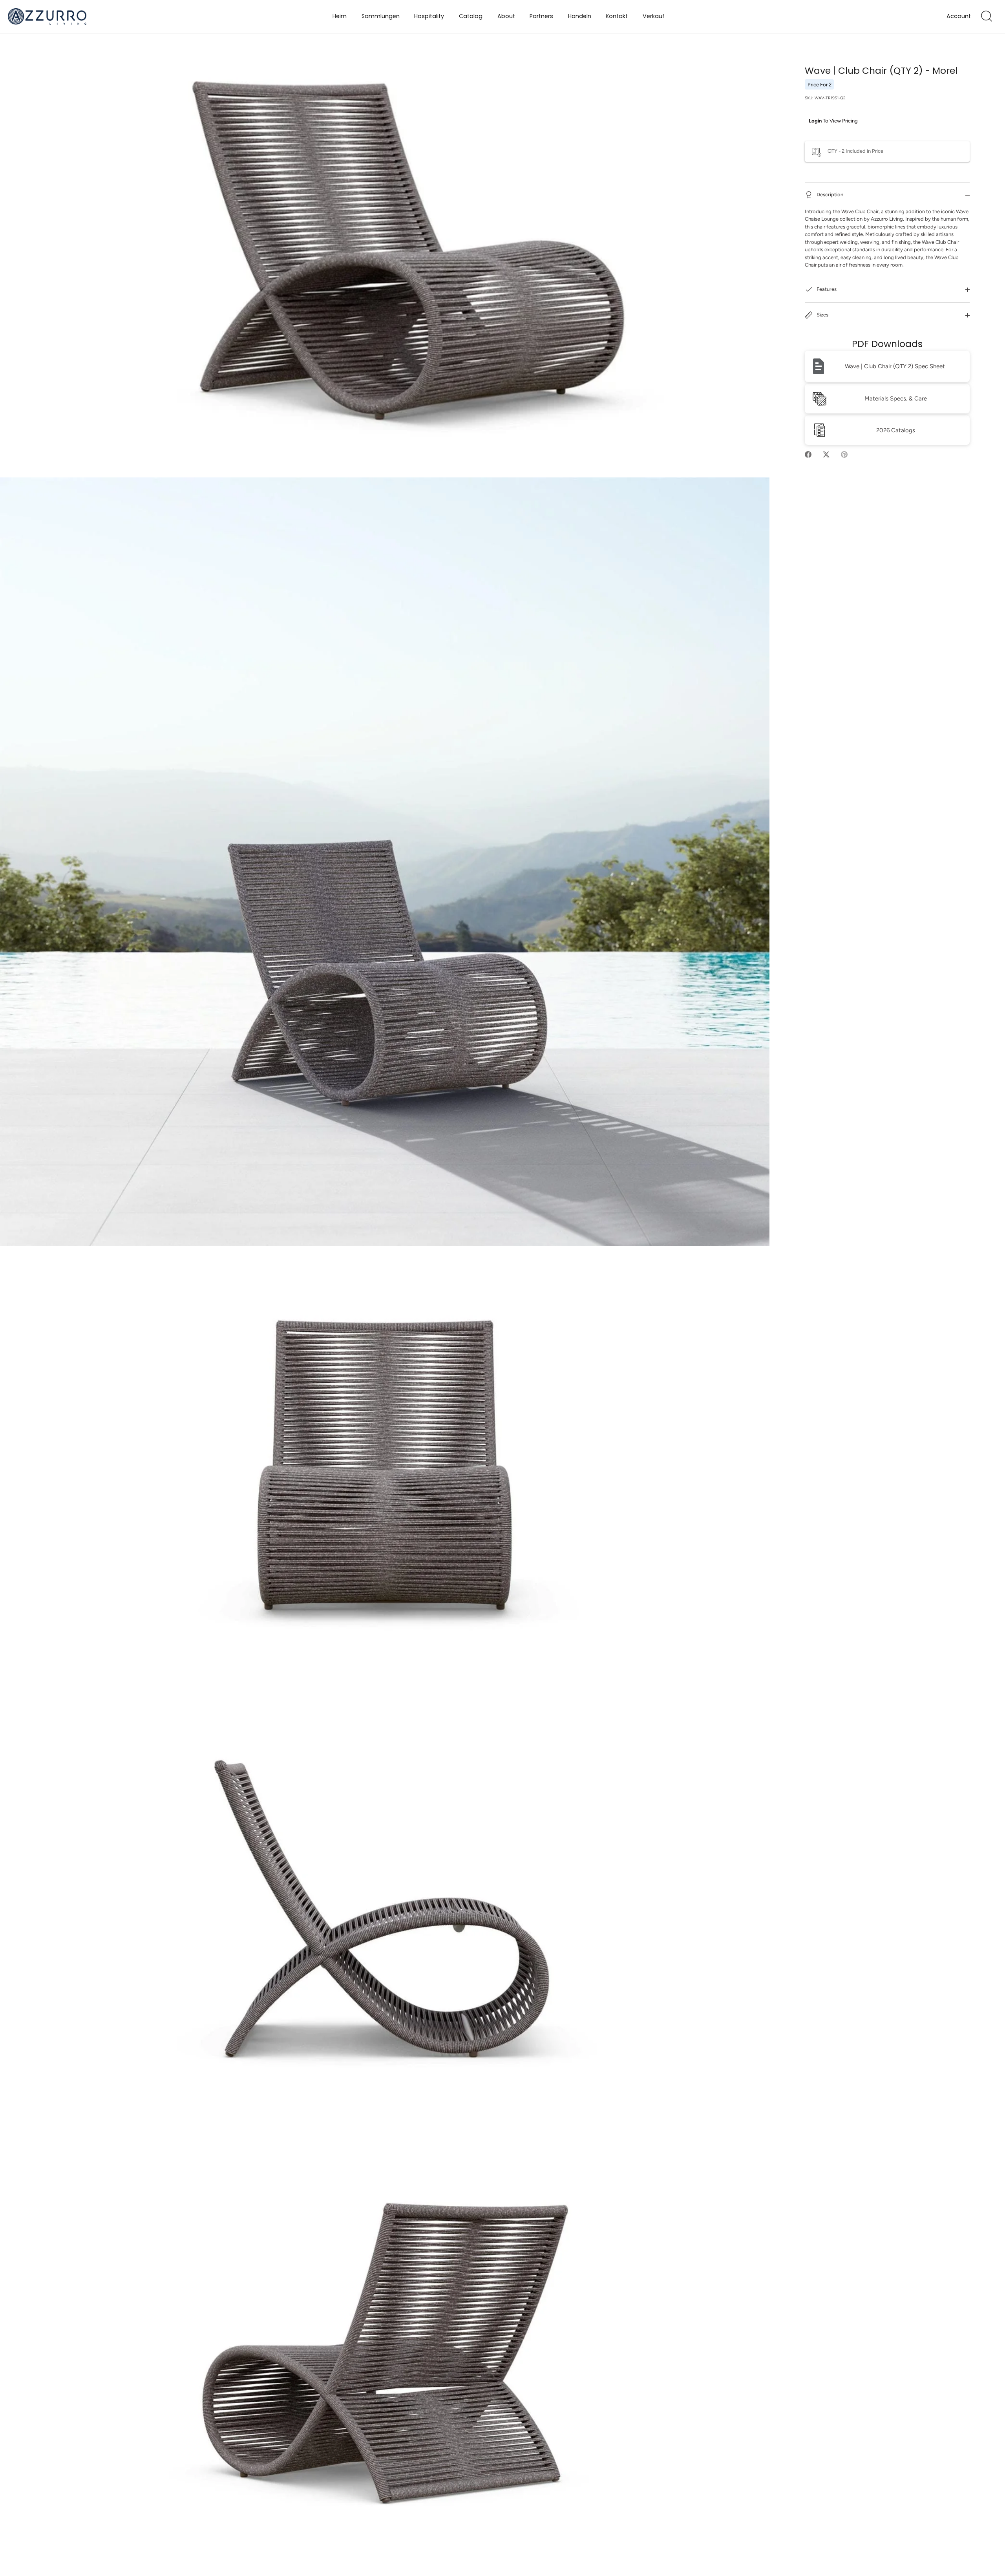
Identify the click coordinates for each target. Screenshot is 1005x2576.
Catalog (471, 16)
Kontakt (617, 16)
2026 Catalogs (896, 430)
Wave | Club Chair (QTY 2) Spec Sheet (895, 366)
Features (826, 289)
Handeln (580, 16)
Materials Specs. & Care (896, 399)
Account (959, 16)
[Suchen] (987, 16)
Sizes (822, 315)
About (506, 16)
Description (829, 195)
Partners (541, 16)
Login (815, 121)
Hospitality (429, 16)
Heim (340, 16)
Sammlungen (381, 16)
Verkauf (654, 16)
